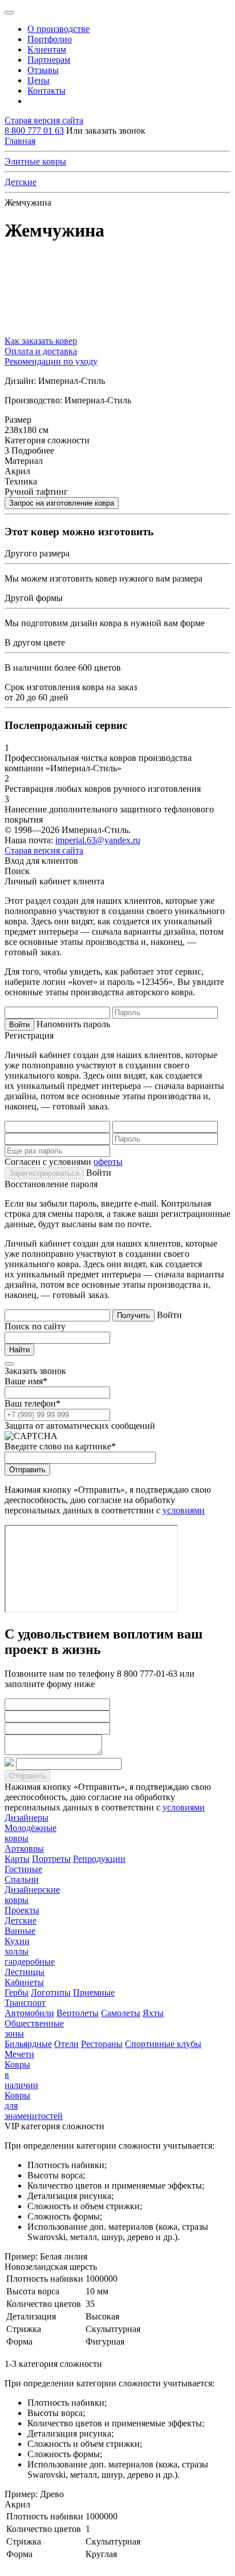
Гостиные (23, 1869)
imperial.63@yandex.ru (98, 840)
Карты (17, 1859)
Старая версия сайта (44, 120)
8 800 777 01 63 (34, 131)
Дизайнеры (27, 1818)
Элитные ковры (35, 161)
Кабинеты (24, 1982)
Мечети (19, 2054)
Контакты (46, 91)
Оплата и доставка (41, 351)
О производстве (58, 29)
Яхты (153, 2013)
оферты (108, 1162)
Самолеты (121, 2013)
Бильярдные (28, 2044)
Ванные (20, 1931)
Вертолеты (78, 2013)
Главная (20, 141)
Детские (21, 182)
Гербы (17, 1992)
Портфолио (50, 39)
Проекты (22, 1910)
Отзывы (43, 70)
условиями (184, 1510)
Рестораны (102, 2044)
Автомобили (29, 2013)
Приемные (94, 1992)
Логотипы (51, 1992)
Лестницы (25, 1972)
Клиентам (47, 49)
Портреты (51, 1859)
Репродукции (99, 1859)
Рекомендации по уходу (51, 361)
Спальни (22, 1879)
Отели (66, 2044)
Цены (39, 80)
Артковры (24, 1848)
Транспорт (25, 2003)
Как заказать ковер (41, 341)
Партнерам (49, 60)
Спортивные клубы (163, 2044)
